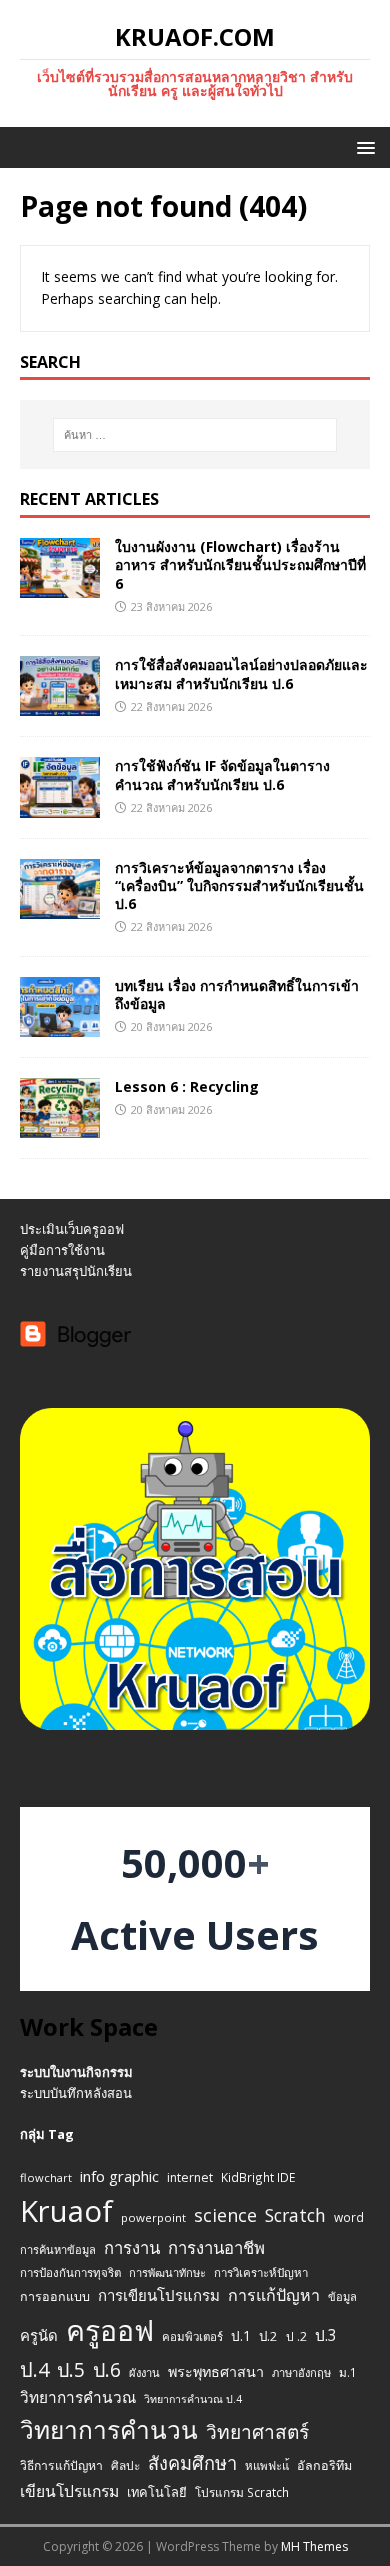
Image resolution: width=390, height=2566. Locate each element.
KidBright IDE (258, 2177)
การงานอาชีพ (216, 2247)
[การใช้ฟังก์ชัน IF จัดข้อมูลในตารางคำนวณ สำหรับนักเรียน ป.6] (60, 805)
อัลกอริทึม (324, 2465)
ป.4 (34, 2369)
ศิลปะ (125, 2465)
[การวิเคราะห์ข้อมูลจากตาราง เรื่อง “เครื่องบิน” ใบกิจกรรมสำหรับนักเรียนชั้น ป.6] (60, 906)
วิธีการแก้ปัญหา (61, 2465)
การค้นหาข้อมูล (58, 2249)
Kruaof (66, 2211)
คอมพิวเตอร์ (192, 2336)
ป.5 (71, 2369)
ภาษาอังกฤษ (301, 2372)
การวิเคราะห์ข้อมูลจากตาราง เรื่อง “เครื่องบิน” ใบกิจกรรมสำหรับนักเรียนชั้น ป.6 (239, 885)
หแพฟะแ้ (267, 2465)
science (225, 2215)
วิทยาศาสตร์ (257, 2432)
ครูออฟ (110, 2330)
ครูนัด (39, 2335)
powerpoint (153, 2217)
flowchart (46, 2177)
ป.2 (268, 2336)
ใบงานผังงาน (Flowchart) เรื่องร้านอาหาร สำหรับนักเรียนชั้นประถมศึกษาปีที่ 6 (240, 564)
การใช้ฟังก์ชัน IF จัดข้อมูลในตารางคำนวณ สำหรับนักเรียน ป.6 (222, 774)
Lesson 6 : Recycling (187, 1086)
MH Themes (314, 2546)
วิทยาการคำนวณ (78, 2397)
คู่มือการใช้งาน (62, 1250)
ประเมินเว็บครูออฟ (72, 1229)
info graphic (119, 2176)
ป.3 (326, 2335)
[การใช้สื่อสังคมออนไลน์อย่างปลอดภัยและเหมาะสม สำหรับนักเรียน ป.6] (60, 704)
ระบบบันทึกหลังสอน (76, 2093)
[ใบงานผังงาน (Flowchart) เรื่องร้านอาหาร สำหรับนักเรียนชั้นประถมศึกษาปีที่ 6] (60, 586)
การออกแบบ (55, 2296)
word (349, 2217)
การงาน (132, 2247)
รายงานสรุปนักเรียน (76, 1271)
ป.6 (107, 2369)
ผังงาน (144, 2372)
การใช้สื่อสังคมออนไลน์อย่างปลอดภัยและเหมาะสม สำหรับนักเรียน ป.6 (241, 673)
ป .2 (296, 2336)
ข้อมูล (342, 2296)
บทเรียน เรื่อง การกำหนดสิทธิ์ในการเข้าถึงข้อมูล (237, 994)
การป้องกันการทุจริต (70, 2272)
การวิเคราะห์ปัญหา (261, 2272)
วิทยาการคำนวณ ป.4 (193, 2399)
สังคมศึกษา (192, 2463)
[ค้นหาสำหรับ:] (195, 435)
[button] (362, 146)
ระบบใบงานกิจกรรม (76, 2072)
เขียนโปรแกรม (69, 2491)
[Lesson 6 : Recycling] (60, 1126)
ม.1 (348, 2372)
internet (190, 2177)
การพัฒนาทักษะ (167, 2272)
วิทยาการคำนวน (109, 2429)
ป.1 (241, 2335)
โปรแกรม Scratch (242, 2492)
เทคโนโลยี (157, 2492)
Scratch (295, 2215)
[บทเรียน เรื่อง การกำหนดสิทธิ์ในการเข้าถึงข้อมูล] (60, 1024)
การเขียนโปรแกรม (159, 2295)
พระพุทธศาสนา (216, 2371)
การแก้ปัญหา (274, 2295)
